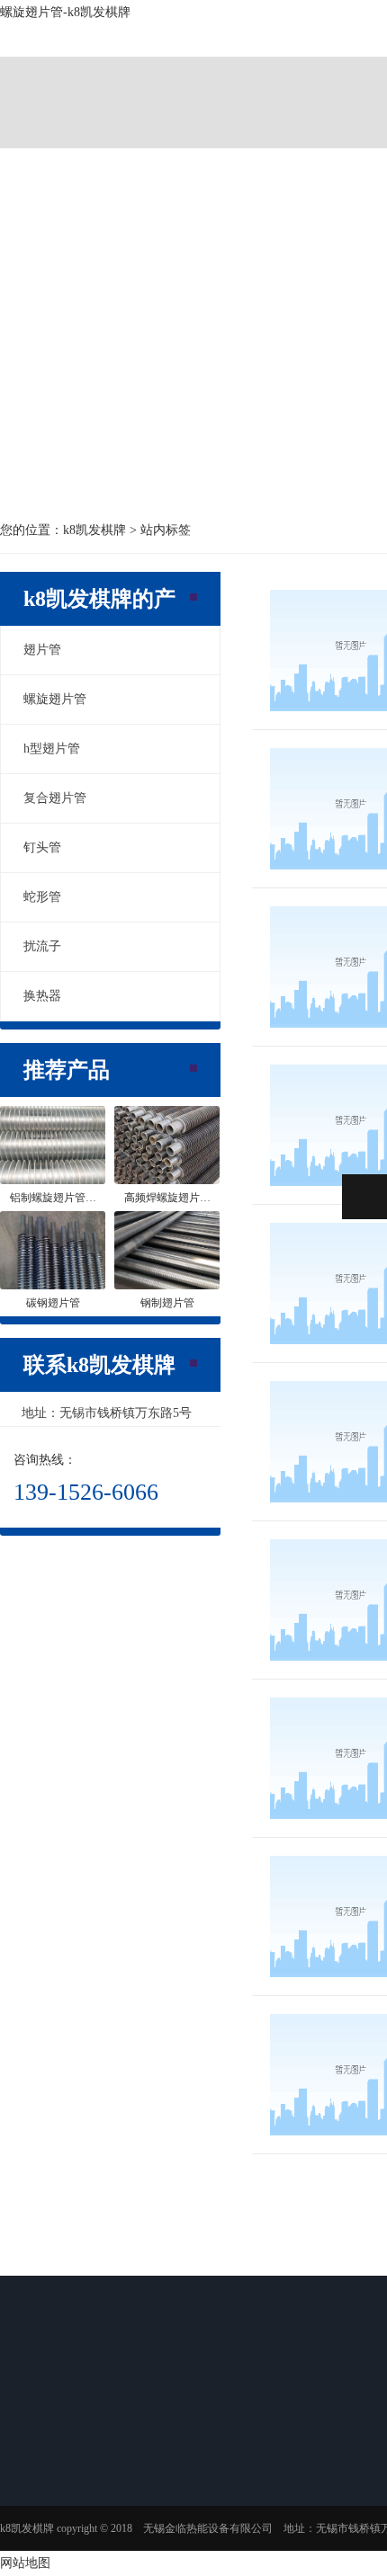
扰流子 (42, 946)
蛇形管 (42, 897)
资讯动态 (310, 2433)
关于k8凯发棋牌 (231, 80)
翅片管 (42, 650)
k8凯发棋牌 (77, 80)
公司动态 (302, 2469)
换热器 (42, 996)
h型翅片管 (52, 749)
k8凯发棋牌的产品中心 (184, 2448)
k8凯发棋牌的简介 (70, 2498)
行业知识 (302, 2492)
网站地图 (25, 2563)
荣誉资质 (49, 2545)
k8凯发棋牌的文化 (70, 2521)
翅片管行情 (308, 2539)
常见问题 (302, 2516)
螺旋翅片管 (55, 699)
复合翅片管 (55, 798)
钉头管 (42, 847)
